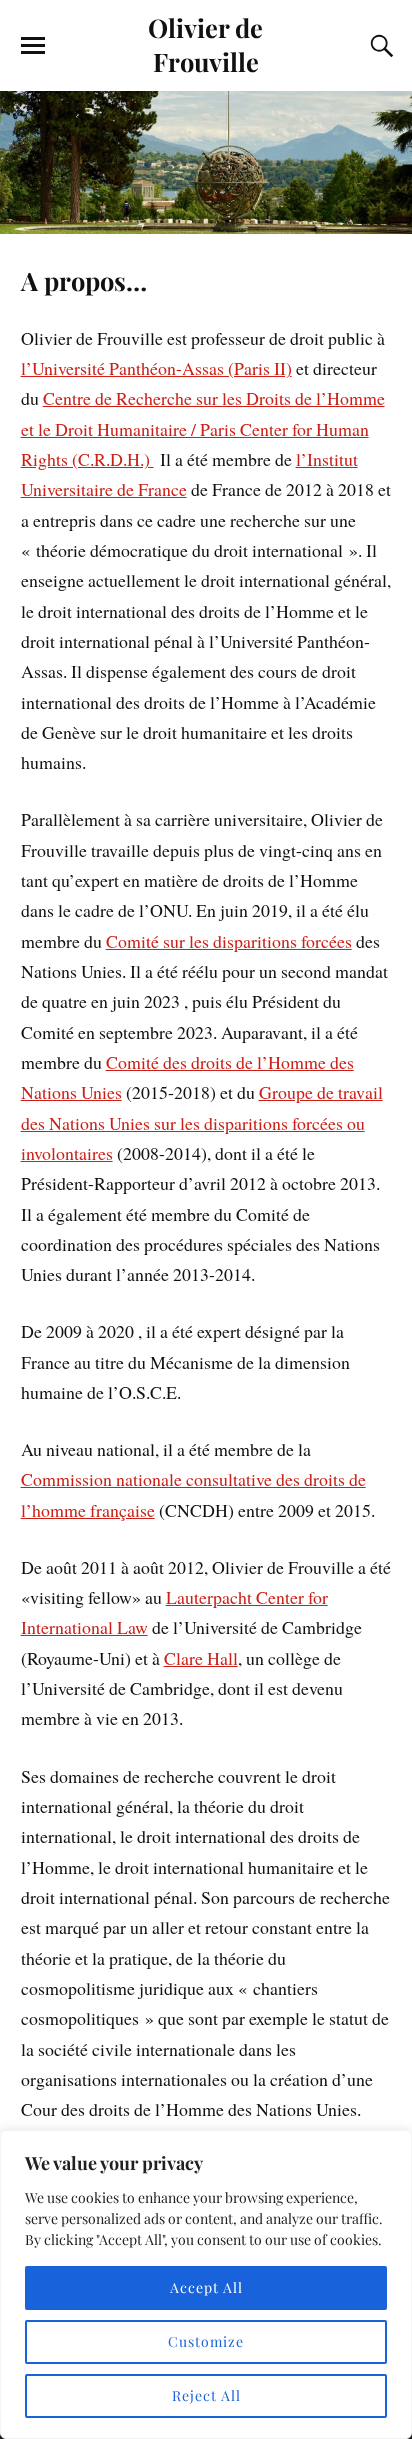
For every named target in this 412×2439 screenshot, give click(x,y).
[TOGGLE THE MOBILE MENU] (33, 46)
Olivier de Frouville (205, 44)
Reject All (206, 2395)
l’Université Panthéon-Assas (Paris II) (156, 368)
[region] (206, 2284)
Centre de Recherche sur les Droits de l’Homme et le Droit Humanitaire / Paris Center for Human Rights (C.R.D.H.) (203, 428)
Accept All (206, 2287)
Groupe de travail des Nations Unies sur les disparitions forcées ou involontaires (202, 1122)
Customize (206, 2341)
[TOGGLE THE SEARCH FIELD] (379, 46)
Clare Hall (201, 1658)
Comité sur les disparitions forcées (229, 941)
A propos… (84, 280)
